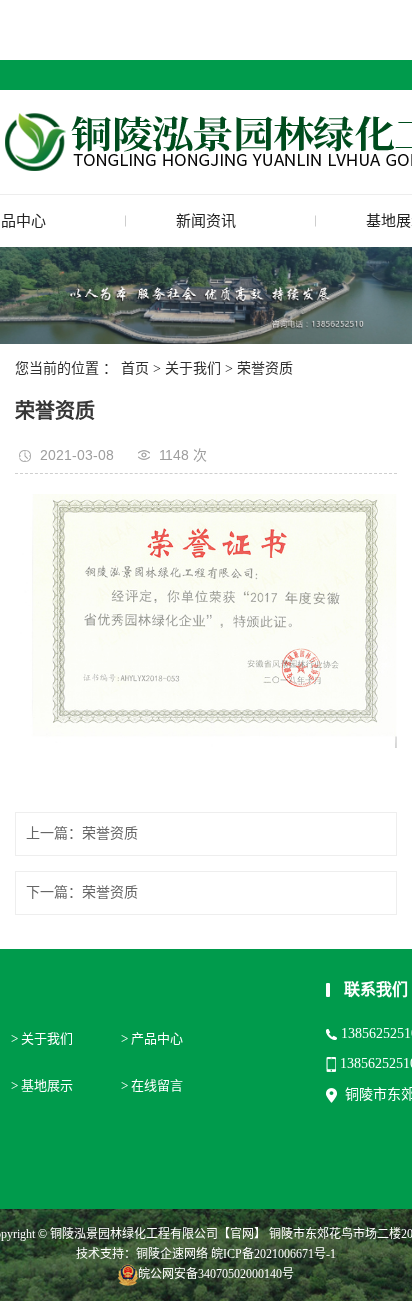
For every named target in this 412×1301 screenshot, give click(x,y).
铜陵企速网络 (172, 1254)
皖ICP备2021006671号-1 (273, 1254)
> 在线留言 (152, 1085)
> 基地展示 (42, 1085)
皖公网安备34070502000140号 (216, 1274)
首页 (135, 368)
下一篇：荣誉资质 (82, 892)
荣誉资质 (265, 368)
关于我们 (193, 368)
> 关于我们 (42, 1038)
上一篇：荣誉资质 (82, 833)
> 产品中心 (152, 1038)
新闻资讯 (206, 221)
